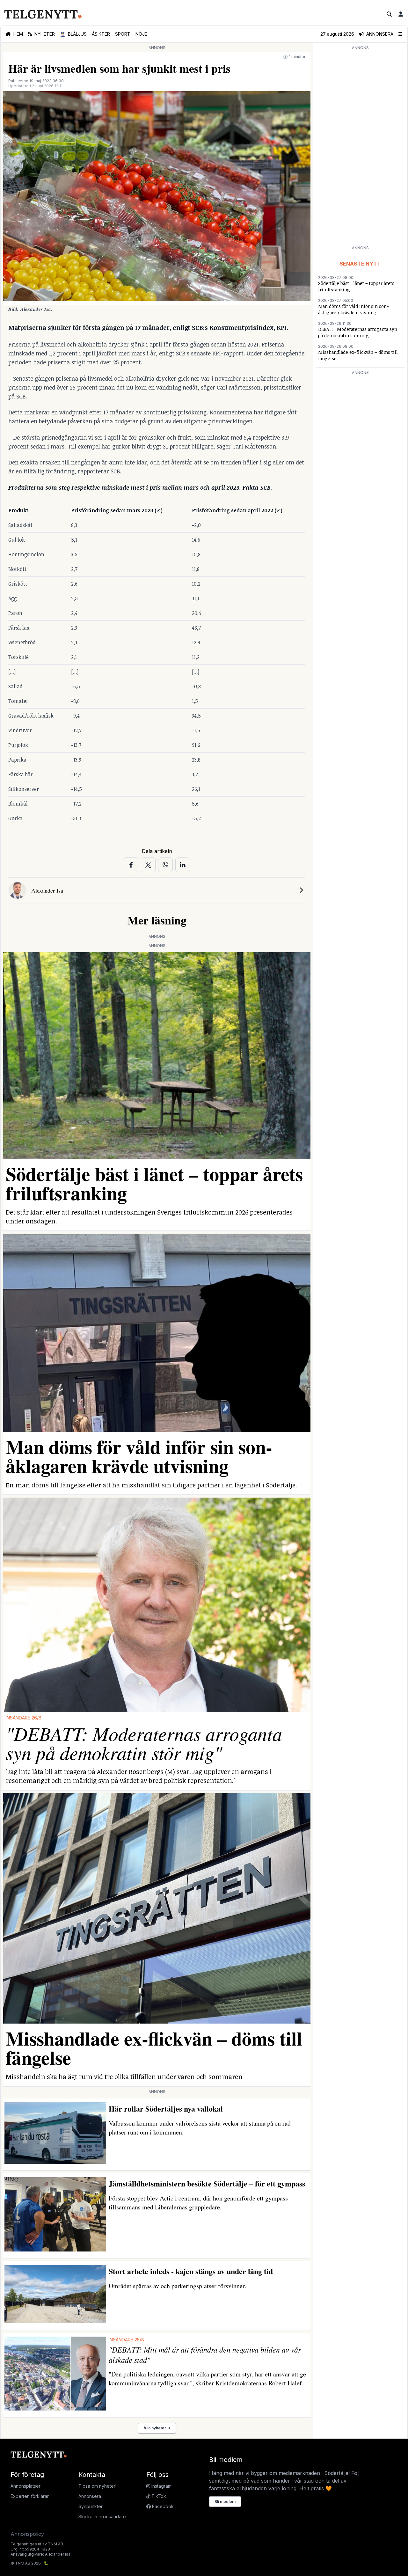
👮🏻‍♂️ (73, 34)
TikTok (158, 2496)
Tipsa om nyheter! (97, 2486)
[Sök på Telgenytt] (389, 14)
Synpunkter (91, 2506)
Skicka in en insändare (102, 2517)
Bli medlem (225, 2502)
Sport (123, 34)
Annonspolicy (27, 2534)
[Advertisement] (360, 147)
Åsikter (101, 34)
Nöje (141, 34)
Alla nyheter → (157, 2428)
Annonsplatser (25, 2486)
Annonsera (90, 2496)
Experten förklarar (30, 2496)
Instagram (161, 2486)
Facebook (162, 2506)
